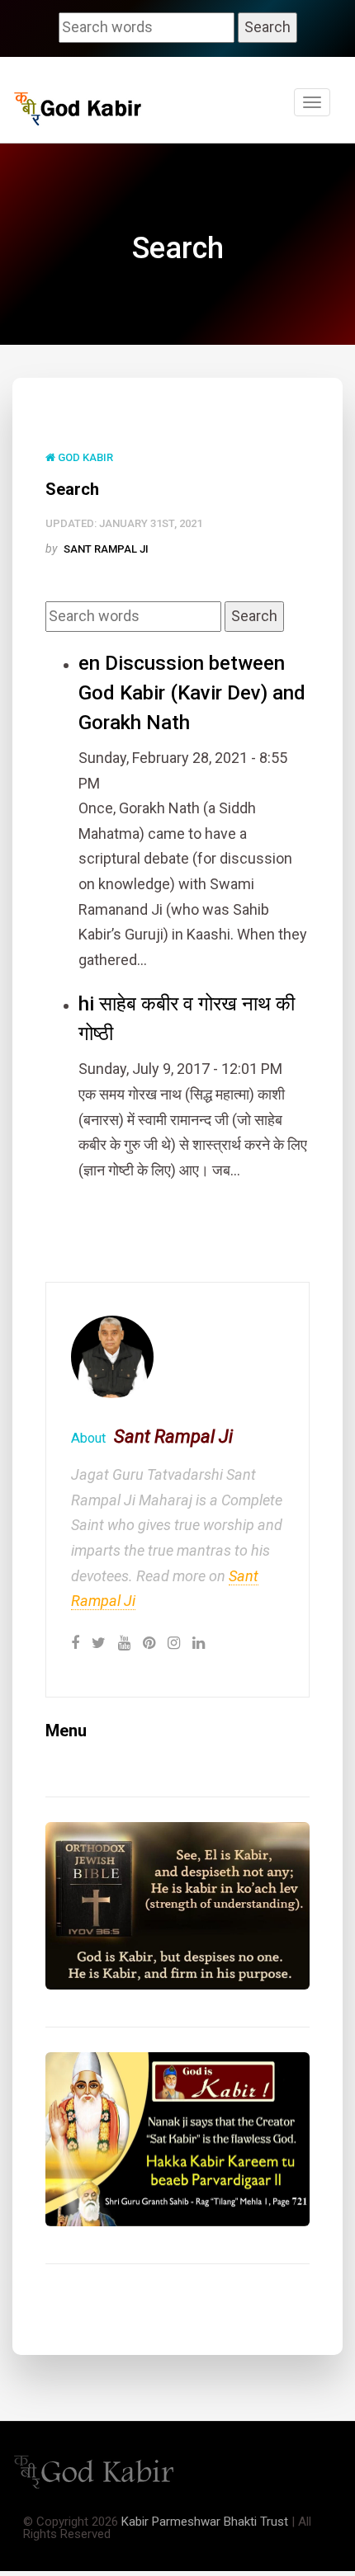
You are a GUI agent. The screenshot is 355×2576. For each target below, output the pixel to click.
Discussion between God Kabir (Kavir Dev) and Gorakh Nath (192, 693)
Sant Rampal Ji (106, 549)
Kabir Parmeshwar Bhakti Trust (205, 2522)
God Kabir (84, 457)
